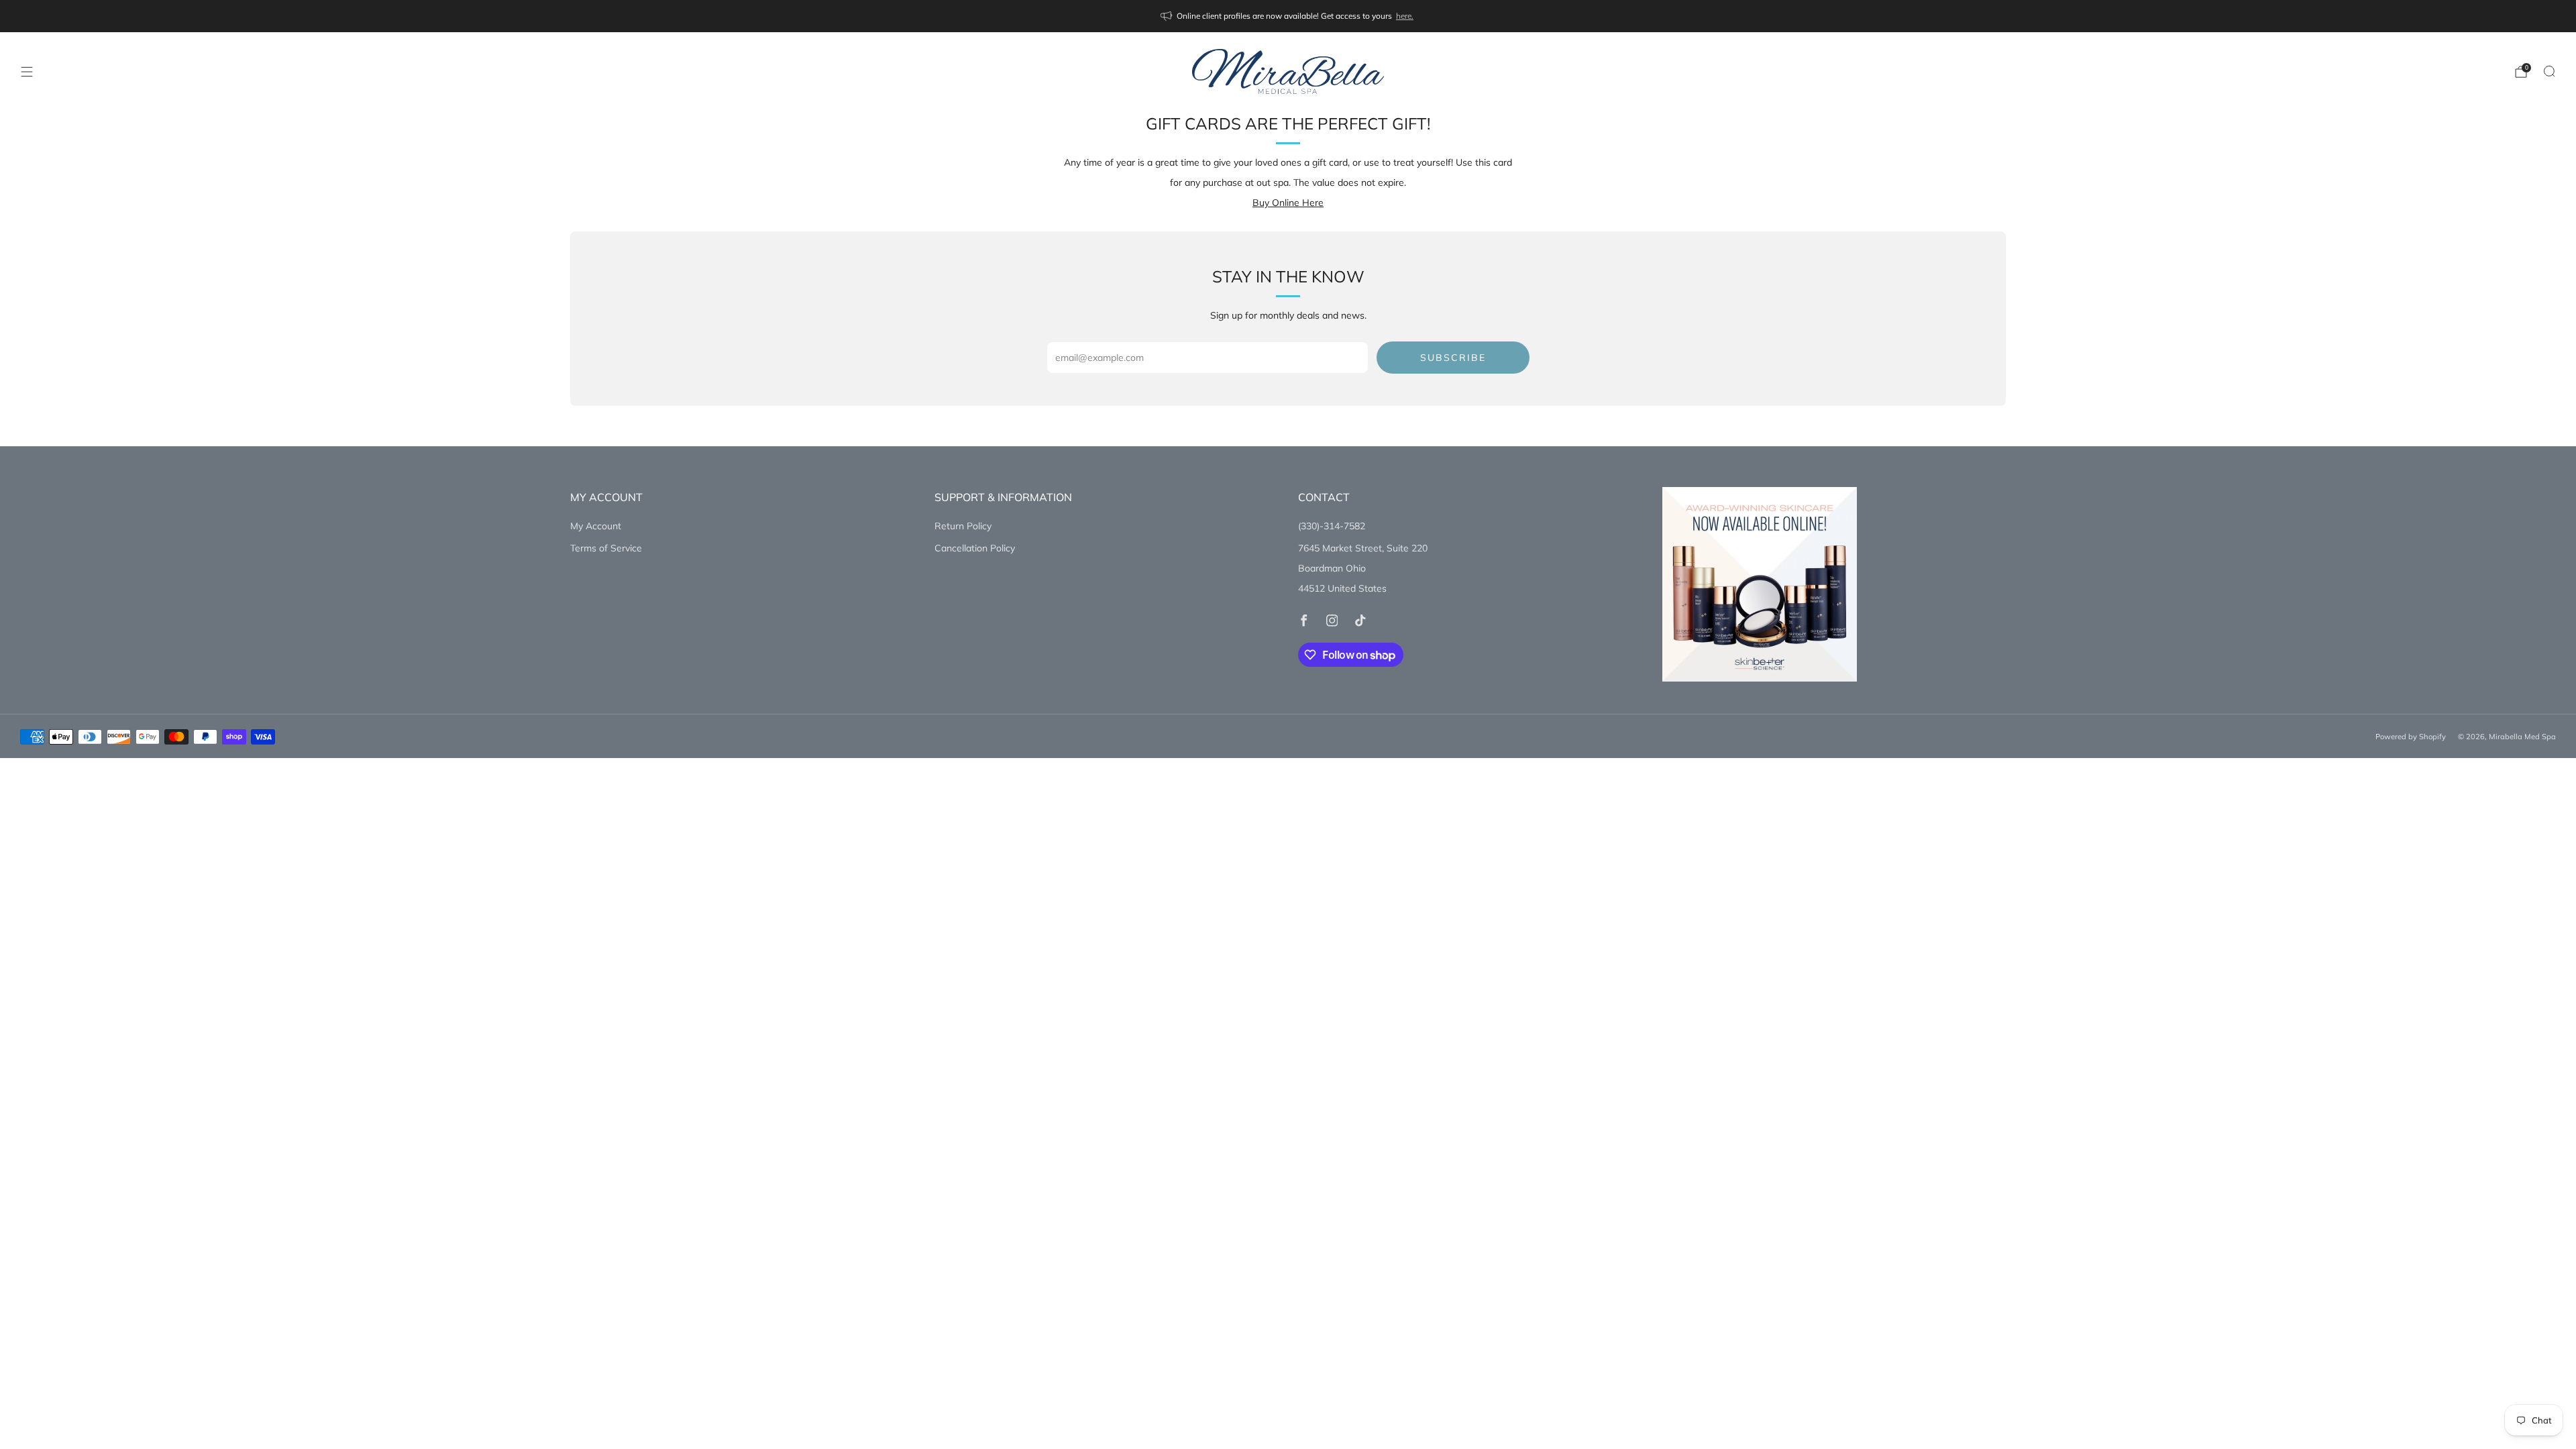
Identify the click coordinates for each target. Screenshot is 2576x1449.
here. (1405, 16)
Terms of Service (606, 548)
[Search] (2549, 71)
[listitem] (1288, 16)
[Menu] (27, 72)
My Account (596, 526)
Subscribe (1453, 358)
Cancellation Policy (975, 548)
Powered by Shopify (2411, 737)
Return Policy (963, 526)
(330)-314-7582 (1332, 526)
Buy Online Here (1288, 203)
